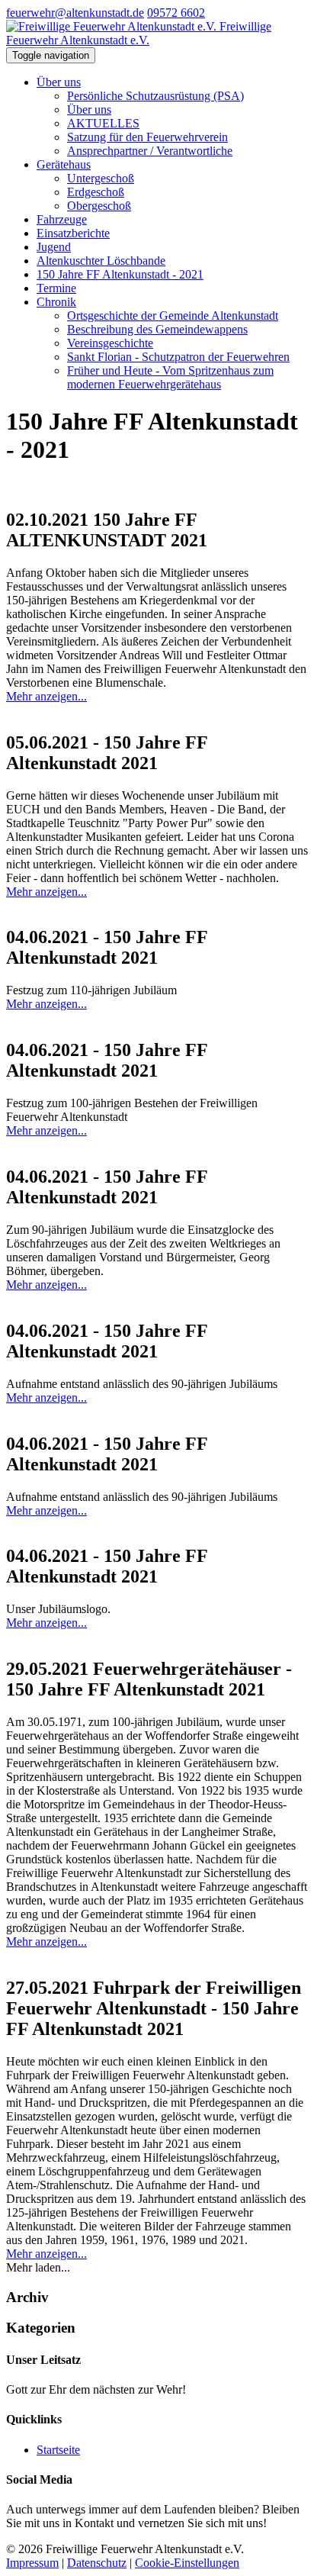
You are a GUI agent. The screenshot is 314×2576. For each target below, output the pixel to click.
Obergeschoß (99, 206)
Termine (56, 288)
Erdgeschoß (96, 192)
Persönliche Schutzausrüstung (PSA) (155, 96)
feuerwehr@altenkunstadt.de (75, 13)
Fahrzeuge (62, 219)
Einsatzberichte (73, 233)
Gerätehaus (64, 164)
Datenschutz (97, 2563)
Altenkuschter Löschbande (101, 261)
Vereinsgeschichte (110, 343)
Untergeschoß (101, 178)
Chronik (56, 302)
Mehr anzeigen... (46, 696)
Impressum (32, 2563)
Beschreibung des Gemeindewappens (157, 329)
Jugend (54, 247)
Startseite (58, 2450)
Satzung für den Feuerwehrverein (147, 137)
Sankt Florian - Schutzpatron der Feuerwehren (178, 357)
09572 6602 (176, 13)
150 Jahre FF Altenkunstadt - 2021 (120, 274)
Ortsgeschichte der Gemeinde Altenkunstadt (173, 316)
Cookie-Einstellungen (187, 2563)
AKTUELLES (103, 123)
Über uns (59, 82)
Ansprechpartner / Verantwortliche (150, 151)
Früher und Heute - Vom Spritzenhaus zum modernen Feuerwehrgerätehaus (170, 377)
